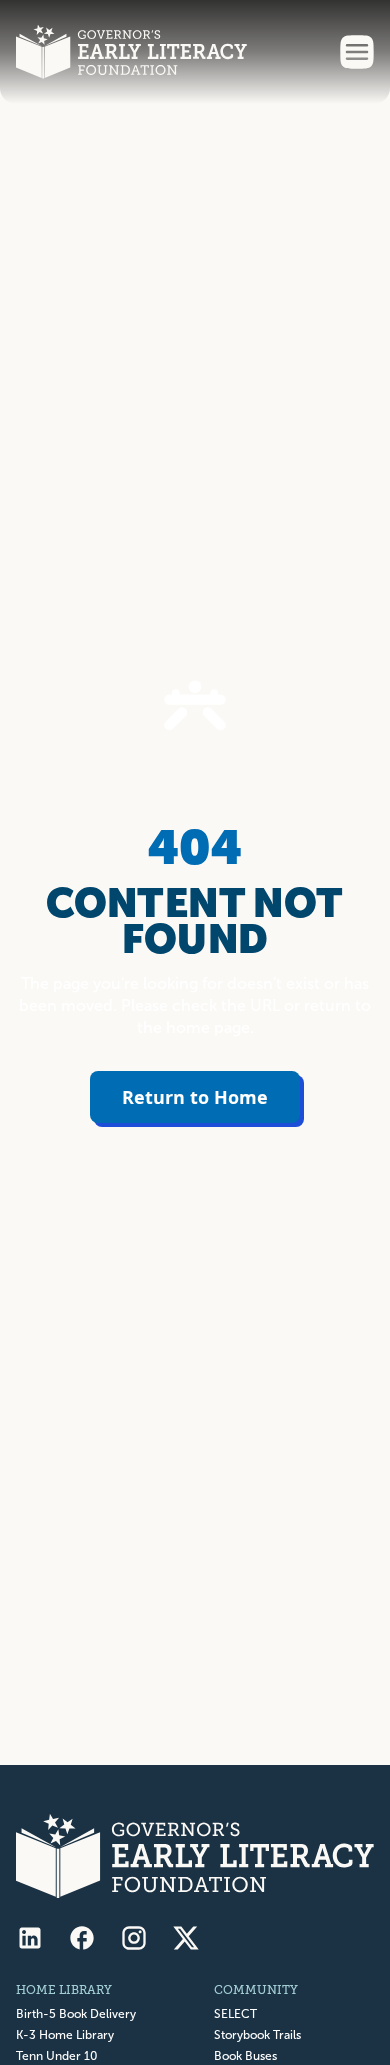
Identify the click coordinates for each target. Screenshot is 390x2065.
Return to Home (195, 1097)
